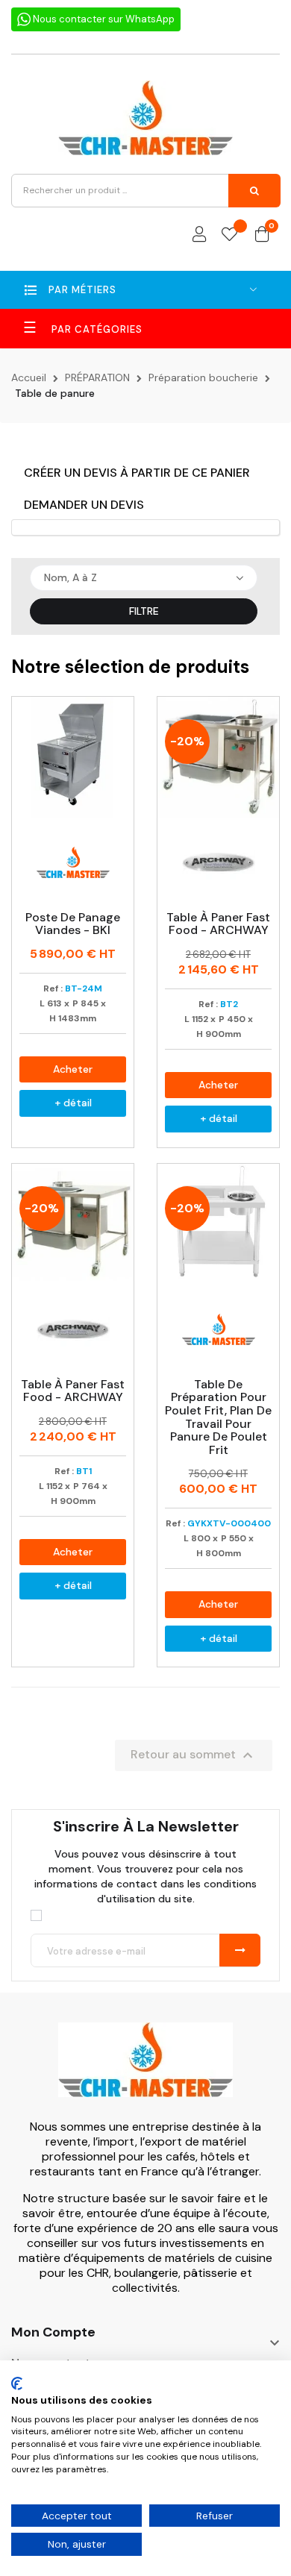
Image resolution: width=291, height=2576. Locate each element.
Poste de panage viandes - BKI (73, 924)
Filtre (144, 611)
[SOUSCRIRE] (240, 1950)
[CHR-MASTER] (145, 2070)
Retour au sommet (194, 1755)
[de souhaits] (229, 235)
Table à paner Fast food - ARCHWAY (218, 924)
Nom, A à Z (71, 577)
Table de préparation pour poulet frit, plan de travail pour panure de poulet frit (218, 1417)
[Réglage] (199, 235)
